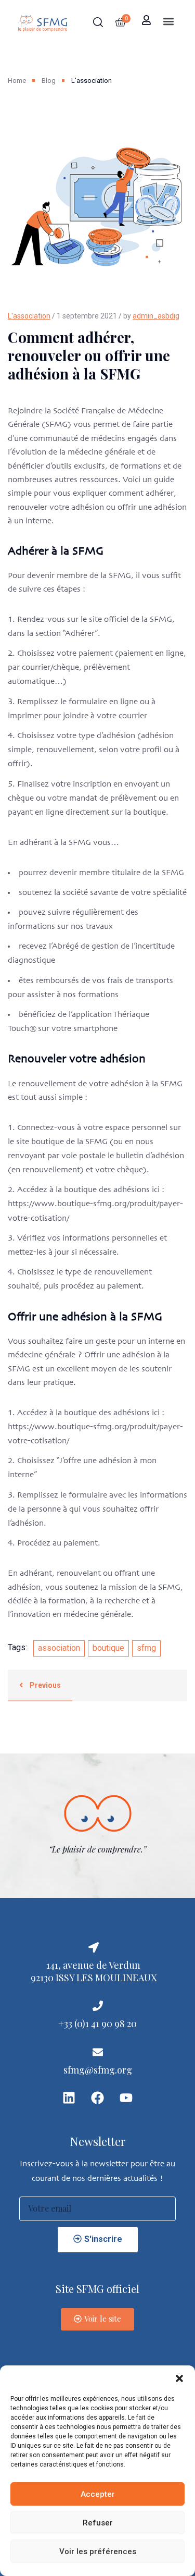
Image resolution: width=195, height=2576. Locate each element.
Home (17, 81)
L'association (29, 316)
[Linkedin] (69, 2097)
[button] (179, 2378)
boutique (108, 1648)
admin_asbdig (156, 316)
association (59, 1648)
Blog (49, 81)
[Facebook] (98, 2097)
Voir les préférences (98, 2552)
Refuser (98, 2523)
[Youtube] (126, 2097)
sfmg (146, 1648)
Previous (44, 1685)
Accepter (98, 2494)
